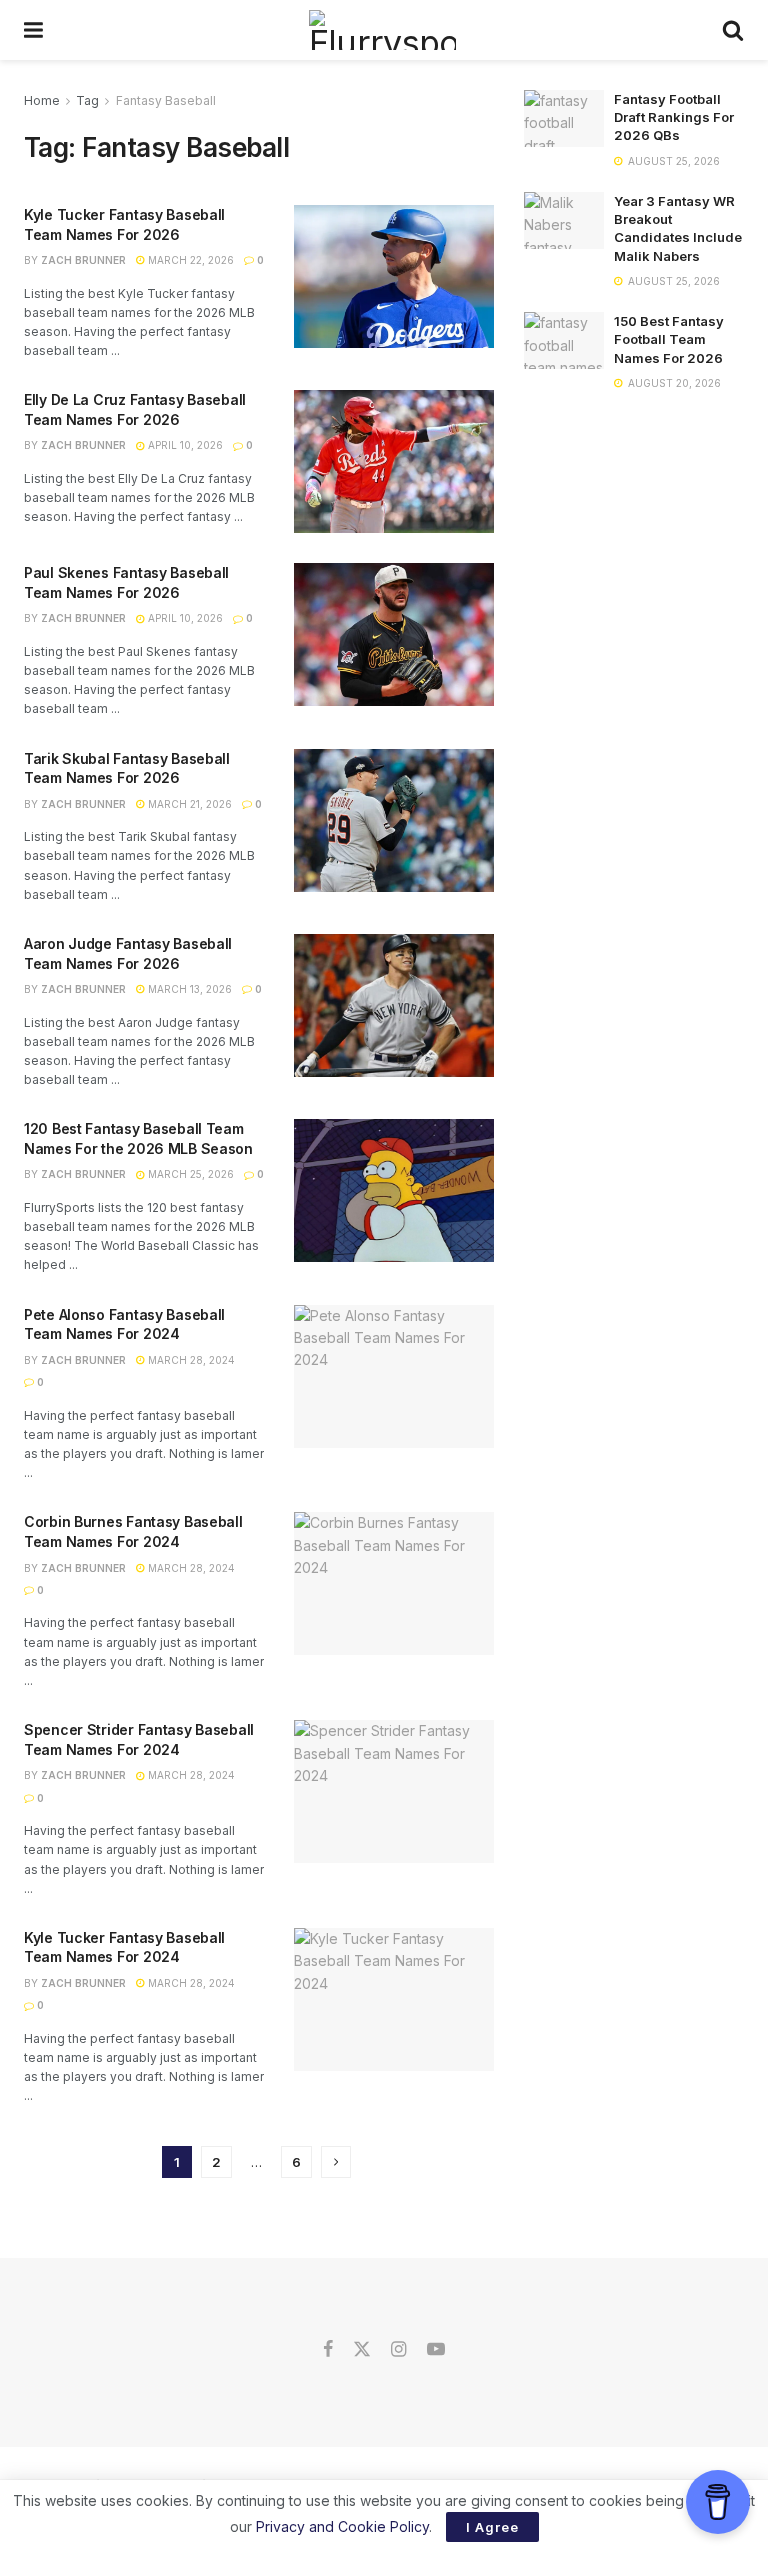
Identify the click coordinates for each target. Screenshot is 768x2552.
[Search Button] (733, 30)
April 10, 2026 (184, 445)
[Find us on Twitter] (362, 2350)
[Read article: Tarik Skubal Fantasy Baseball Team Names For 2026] (394, 820)
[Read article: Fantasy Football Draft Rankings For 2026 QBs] (564, 118)
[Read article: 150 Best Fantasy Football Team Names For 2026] (564, 340)
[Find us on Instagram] (398, 2350)
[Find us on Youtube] (436, 2350)
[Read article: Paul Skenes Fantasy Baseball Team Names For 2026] (394, 634)
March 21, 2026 (188, 804)
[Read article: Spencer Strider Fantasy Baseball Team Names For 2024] (394, 1791)
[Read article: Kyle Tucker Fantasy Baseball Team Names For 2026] (394, 276)
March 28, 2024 (190, 1360)
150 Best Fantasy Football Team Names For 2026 (669, 339)
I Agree (492, 2527)
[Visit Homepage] (382, 30)
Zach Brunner (83, 260)
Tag (87, 100)
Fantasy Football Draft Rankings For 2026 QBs (674, 117)
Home (42, 100)
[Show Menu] (33, 30)
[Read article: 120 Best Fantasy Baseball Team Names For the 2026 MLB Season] (394, 1190)
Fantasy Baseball (166, 100)
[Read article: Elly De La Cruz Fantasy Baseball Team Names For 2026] (394, 461)
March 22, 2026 (189, 260)
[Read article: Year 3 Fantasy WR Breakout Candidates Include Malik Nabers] (564, 220)
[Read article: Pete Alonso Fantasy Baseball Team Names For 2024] (394, 1376)
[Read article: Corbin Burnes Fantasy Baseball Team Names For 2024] (394, 1583)
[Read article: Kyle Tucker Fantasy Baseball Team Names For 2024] (394, 1999)
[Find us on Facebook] (328, 2350)
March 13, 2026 (188, 989)
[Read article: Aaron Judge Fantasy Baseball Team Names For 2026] (394, 1005)
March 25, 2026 (189, 1174)
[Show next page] (336, 2162)
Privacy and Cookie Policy (342, 2526)
